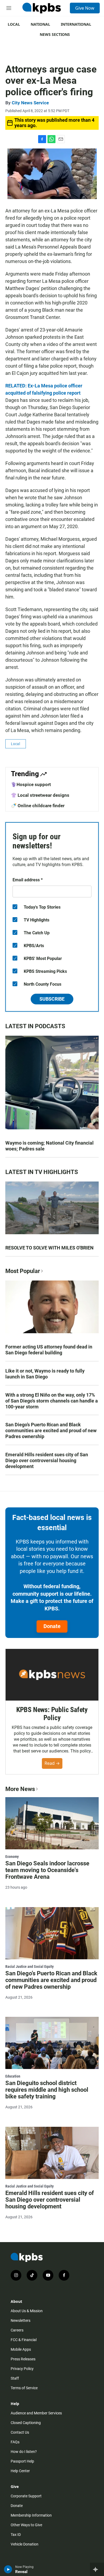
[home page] (42, 8)
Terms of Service (24, 2388)
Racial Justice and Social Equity (29, 1967)
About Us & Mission (27, 2311)
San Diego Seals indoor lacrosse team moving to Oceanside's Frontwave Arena (47, 1870)
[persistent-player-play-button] (8, 2569)
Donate (52, 1626)
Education (13, 2076)
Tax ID (16, 2535)
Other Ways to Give (26, 2525)
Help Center (20, 2471)
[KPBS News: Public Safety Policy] (52, 1675)
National (40, 24)
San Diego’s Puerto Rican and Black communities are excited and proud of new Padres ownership (51, 1430)
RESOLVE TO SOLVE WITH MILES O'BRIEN (49, 1248)
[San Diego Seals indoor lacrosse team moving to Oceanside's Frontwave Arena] (52, 1823)
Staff (15, 2378)
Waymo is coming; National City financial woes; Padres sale (49, 1146)
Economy (12, 1857)
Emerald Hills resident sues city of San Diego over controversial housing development (47, 1460)
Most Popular (23, 1271)
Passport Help (22, 2461)
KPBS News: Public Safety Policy (52, 1714)
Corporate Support (26, 2496)
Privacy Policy (22, 2369)
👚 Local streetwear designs (40, 795)
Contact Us (20, 2432)
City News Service (30, 103)
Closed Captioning (26, 2423)
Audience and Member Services (36, 2413)
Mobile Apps (21, 2349)
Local (14, 24)
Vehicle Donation (25, 2544)
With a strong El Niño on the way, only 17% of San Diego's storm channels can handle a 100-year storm (52, 1401)
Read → (52, 1763)
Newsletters (21, 2320)
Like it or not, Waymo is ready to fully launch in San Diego (45, 1374)
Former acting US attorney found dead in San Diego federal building (49, 1350)
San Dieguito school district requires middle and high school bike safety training (47, 2090)
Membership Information (31, 2515)
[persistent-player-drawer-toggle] (97, 2569)
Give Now (85, 8)
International (76, 24)
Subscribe (52, 999)
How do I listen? (24, 2452)
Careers (17, 2330)
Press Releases (23, 2359)
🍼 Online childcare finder (38, 806)
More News (20, 1789)
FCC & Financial (24, 2340)
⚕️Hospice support (31, 784)
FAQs (15, 2442)
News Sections (55, 34)
